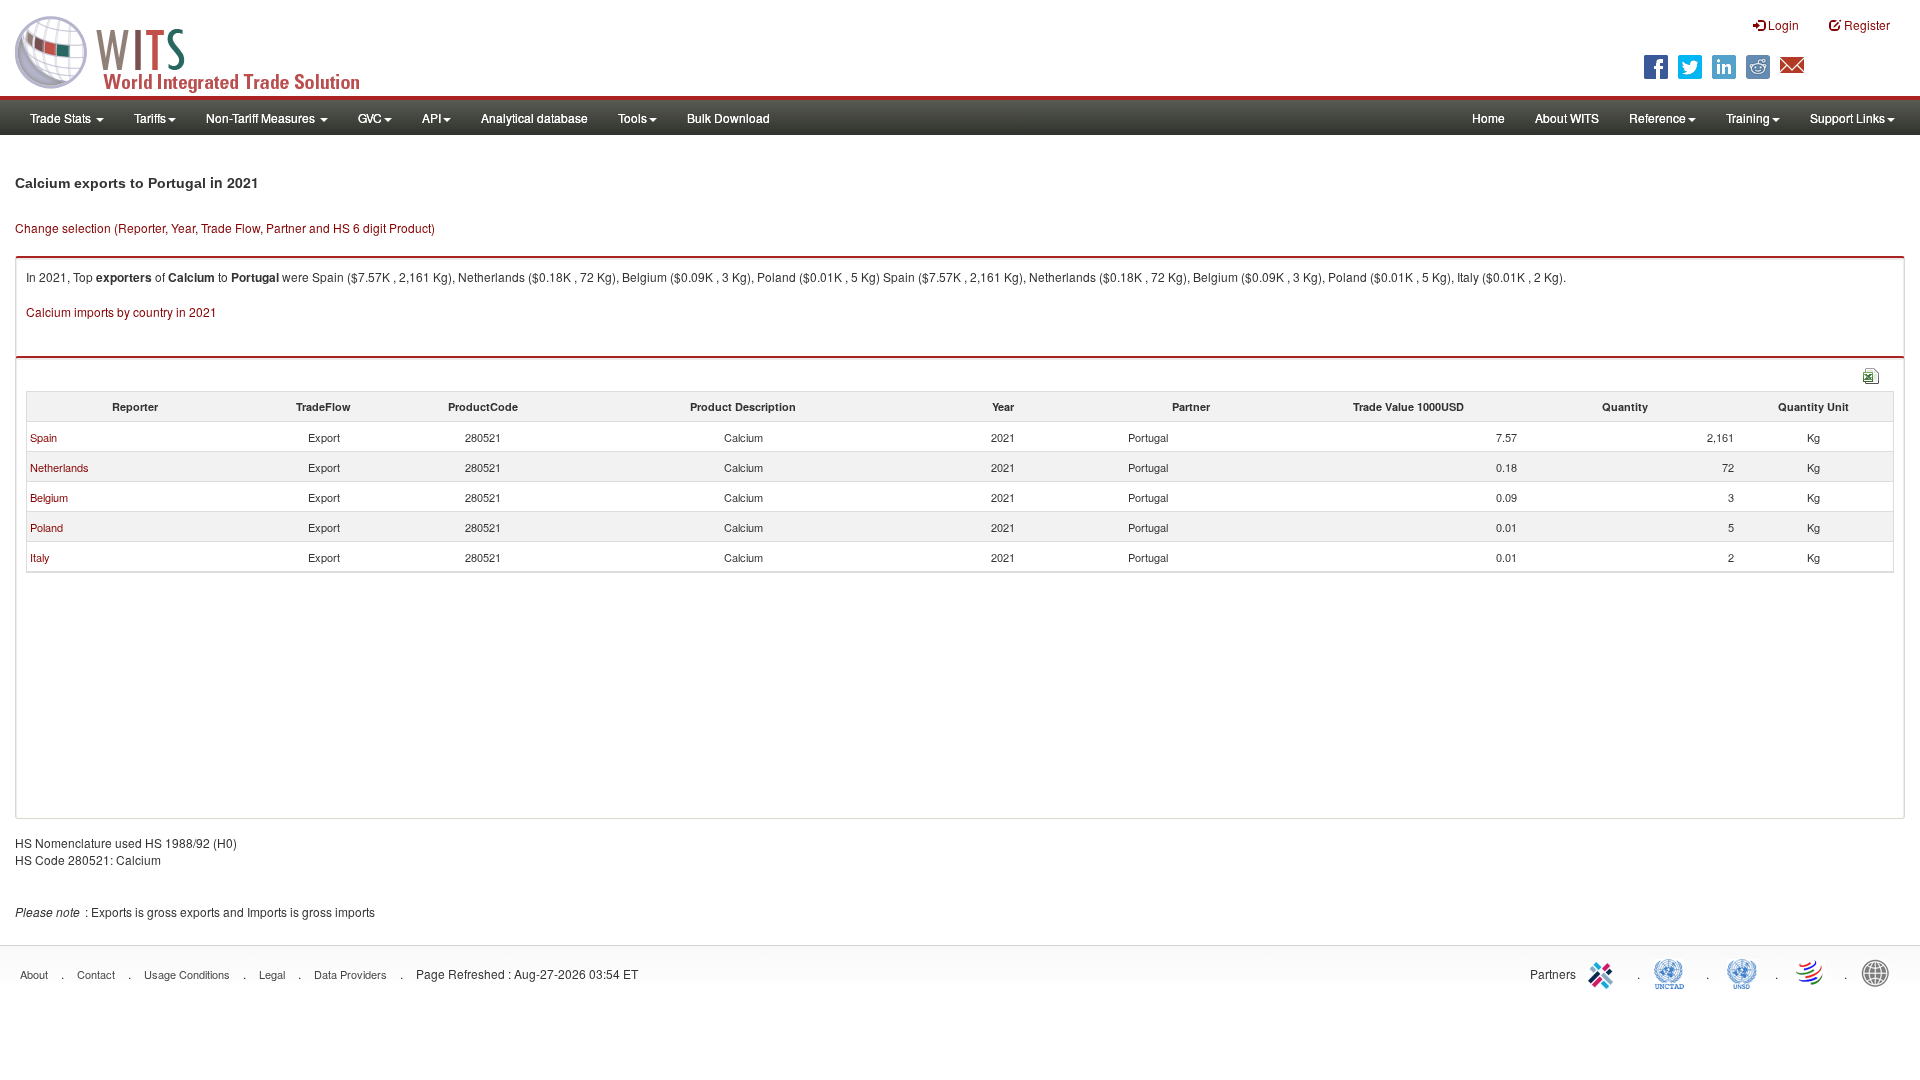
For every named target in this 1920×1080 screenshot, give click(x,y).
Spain (43, 437)
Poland (46, 527)
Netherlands (59, 467)
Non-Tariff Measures (262, 117)
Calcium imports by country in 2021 (121, 311)
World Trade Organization (1811, 972)
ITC (1604, 972)
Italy (40, 557)
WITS (200, 50)
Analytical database (534, 117)
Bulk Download (728, 117)
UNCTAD (1673, 972)
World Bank (1880, 972)
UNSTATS (1742, 972)
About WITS (1567, 117)
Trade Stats (62, 117)
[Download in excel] (1871, 373)
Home (1488, 117)
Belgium (49, 497)
